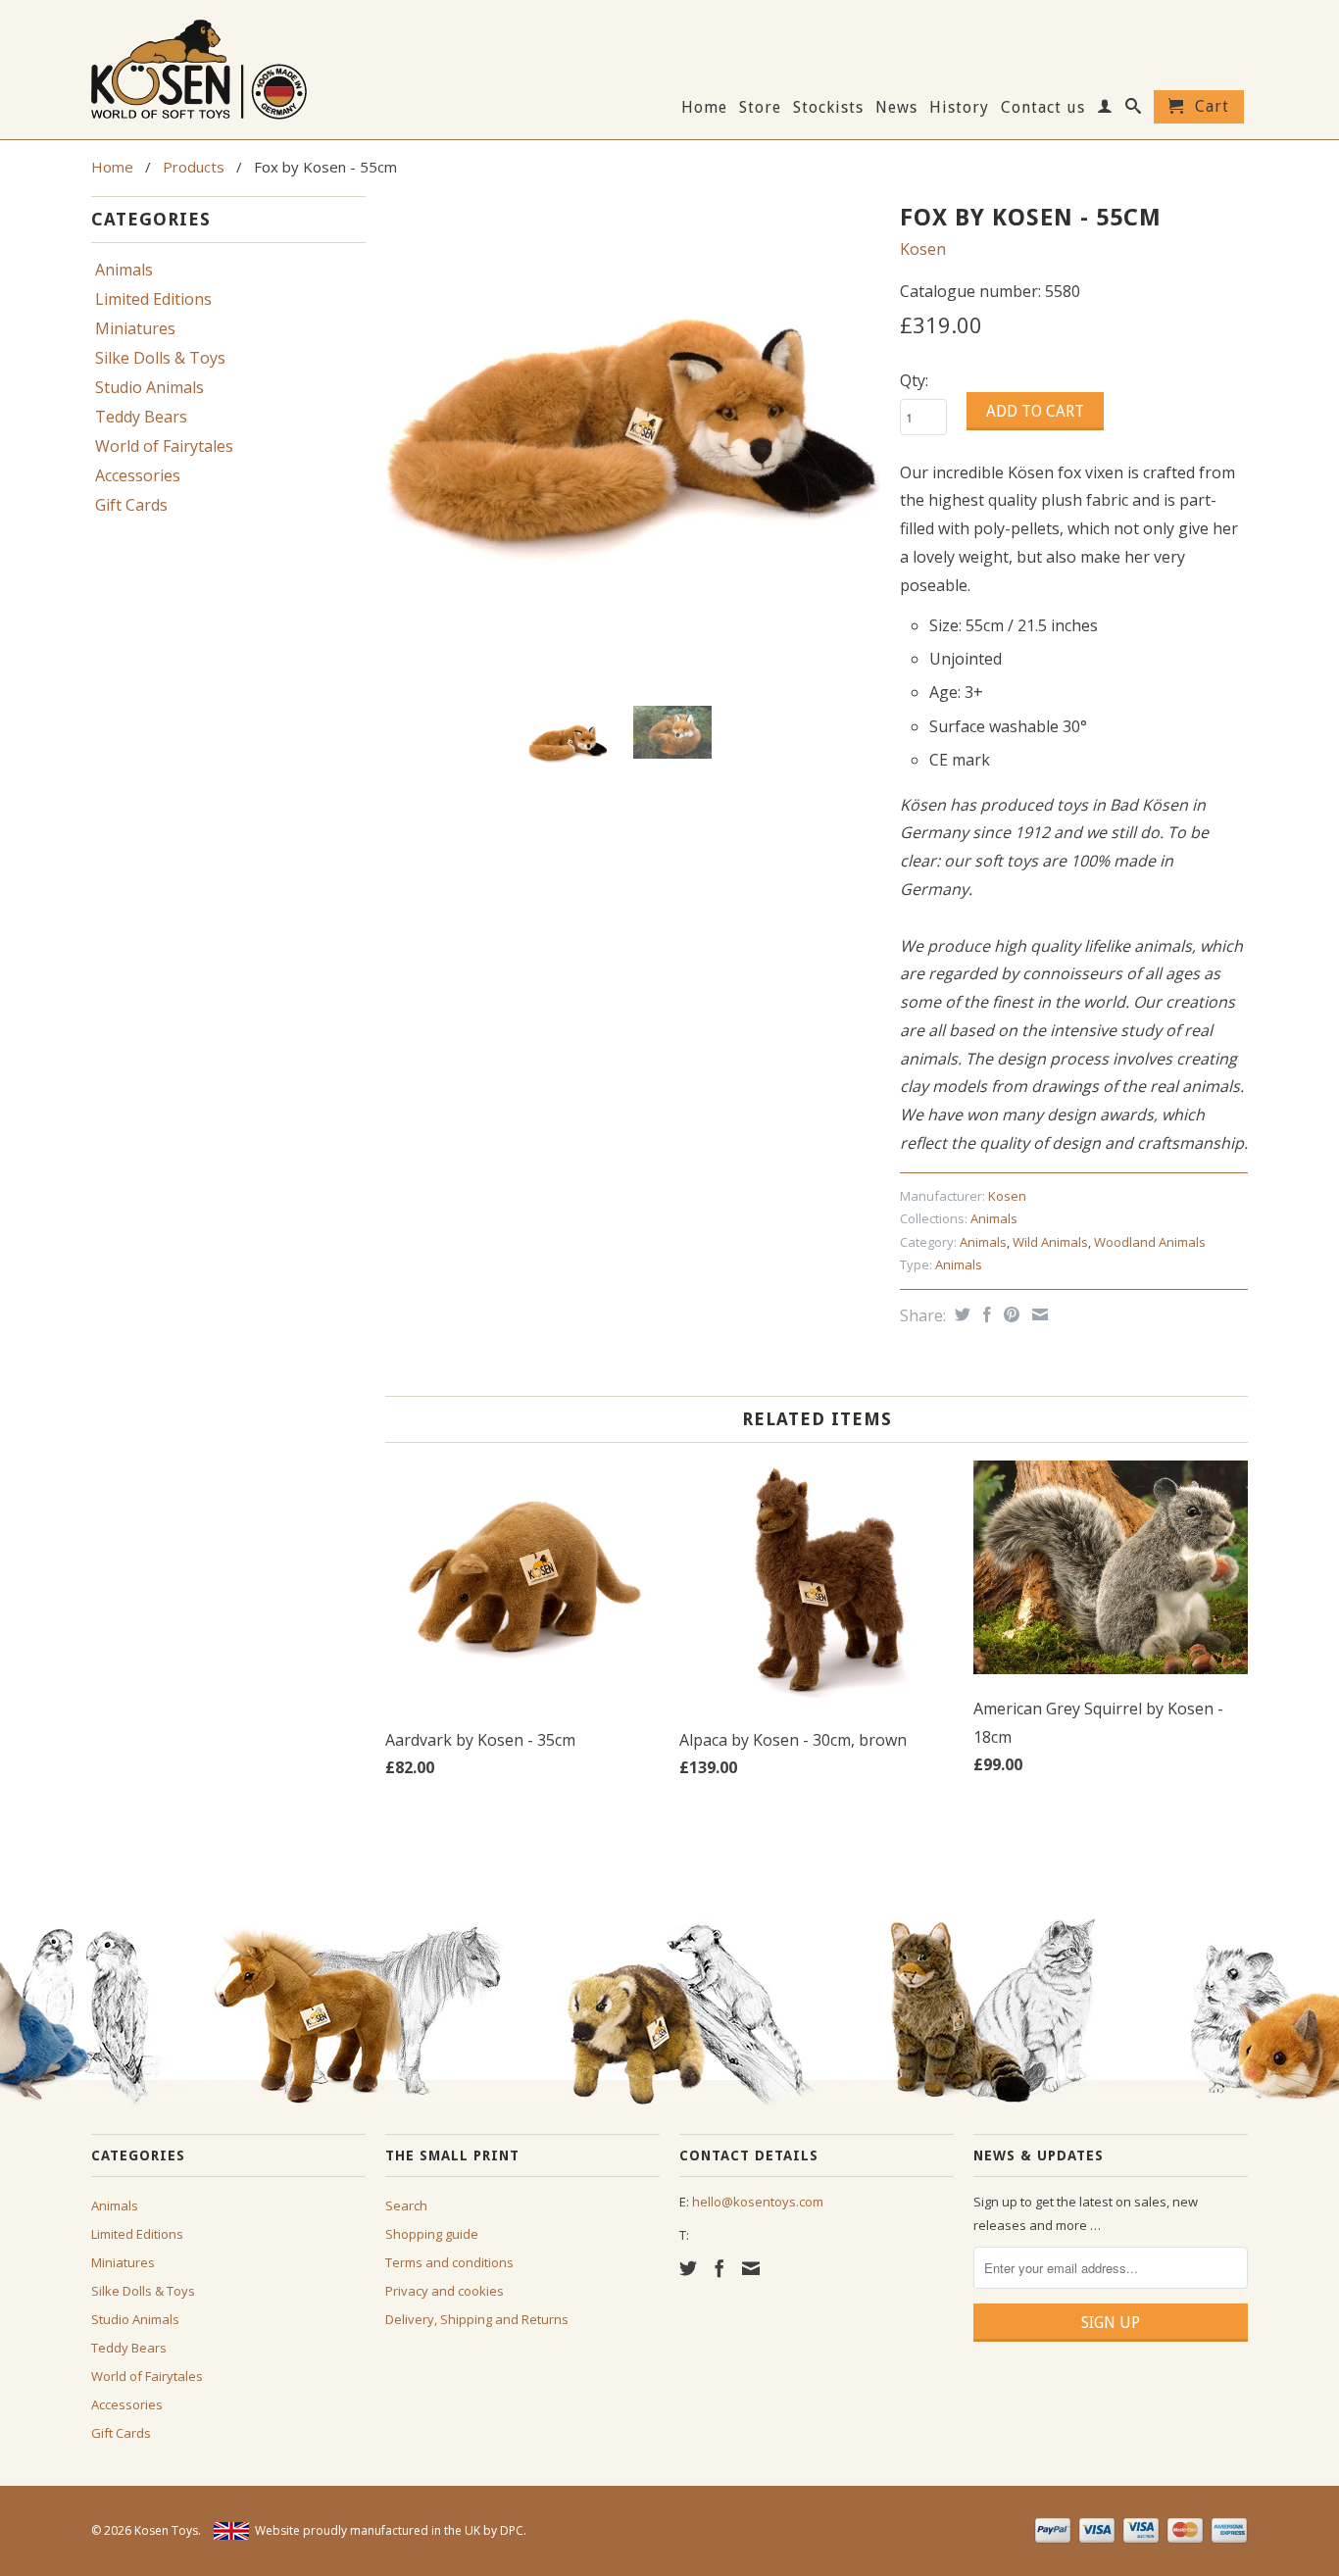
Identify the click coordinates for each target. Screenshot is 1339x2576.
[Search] (1134, 110)
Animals (124, 270)
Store (760, 108)
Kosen (923, 249)
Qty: (914, 380)
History (959, 108)
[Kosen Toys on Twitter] (688, 2268)
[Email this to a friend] (1038, 1314)
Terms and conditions (449, 2262)
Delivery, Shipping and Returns (477, 2319)
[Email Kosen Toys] (751, 2268)
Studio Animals (149, 387)
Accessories (138, 475)
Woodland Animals (1150, 1242)
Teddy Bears (141, 417)
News (896, 108)
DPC (512, 2530)
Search (406, 2205)
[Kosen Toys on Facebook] (719, 2268)
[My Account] (1105, 110)
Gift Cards (131, 505)
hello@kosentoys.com (758, 2202)
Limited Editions (153, 299)
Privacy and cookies (445, 2291)
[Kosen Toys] (228, 67)
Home (704, 108)
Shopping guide (432, 2234)
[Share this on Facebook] (985, 1314)
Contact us (1043, 108)
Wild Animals (1050, 1242)
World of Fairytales (164, 446)
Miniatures (135, 328)
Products (194, 167)
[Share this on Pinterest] (1009, 1314)
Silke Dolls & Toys (160, 358)
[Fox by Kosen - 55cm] (633, 444)
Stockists (828, 108)
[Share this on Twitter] (960, 1314)
